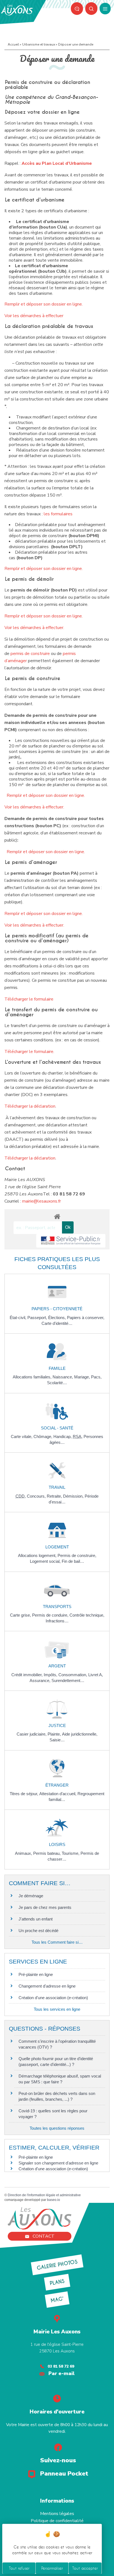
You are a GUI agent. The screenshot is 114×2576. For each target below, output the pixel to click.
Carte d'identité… (57, 1323)
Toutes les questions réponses (57, 2128)
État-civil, (19, 1318)
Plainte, (55, 1734)
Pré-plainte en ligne (36, 1974)
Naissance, (63, 1377)
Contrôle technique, (87, 1615)
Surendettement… (68, 1680)
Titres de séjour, (24, 1794)
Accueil (13, 44)
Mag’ (57, 2300)
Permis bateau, (47, 1853)
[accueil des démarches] (57, 1216)
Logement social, (46, 1561)
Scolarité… (57, 1383)
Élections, (58, 1318)
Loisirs (57, 1844)
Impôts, (51, 1675)
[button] (91, 9)
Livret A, (96, 1675)
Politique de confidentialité (57, 2521)
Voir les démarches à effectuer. (34, 628)
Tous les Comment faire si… (57, 1942)
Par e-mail (62, 2373)
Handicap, (63, 1436)
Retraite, (55, 1496)
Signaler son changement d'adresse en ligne (58, 2163)
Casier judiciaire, (32, 1734)
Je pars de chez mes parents (45, 1907)
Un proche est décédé (38, 1931)
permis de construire (30, 654)
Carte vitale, (22, 1436)
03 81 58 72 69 (61, 2366)
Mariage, (83, 1377)
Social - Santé (57, 1428)
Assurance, (41, 1680)
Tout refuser (19, 2568)
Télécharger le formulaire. (29, 1052)
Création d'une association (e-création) (53, 1998)
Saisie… (57, 1740)
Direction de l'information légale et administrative (44, 2195)
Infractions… (57, 1621)
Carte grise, (21, 1615)
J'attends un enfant (36, 1919)
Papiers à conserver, (86, 1318)
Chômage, (43, 1436)
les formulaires (58, 514)
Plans (57, 2282)
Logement (57, 1547)
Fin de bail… (73, 1561)
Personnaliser (52, 2568)
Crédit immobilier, (28, 1675)
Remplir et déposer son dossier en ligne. (44, 304)
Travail (57, 1487)
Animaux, (24, 1853)
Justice (57, 1725)
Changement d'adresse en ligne (47, 1986)
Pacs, (96, 1377)
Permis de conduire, (51, 1615)
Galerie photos (57, 2265)
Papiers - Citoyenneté (57, 1309)
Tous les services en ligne (57, 2009)
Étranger (57, 1785)
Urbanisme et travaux (39, 44)
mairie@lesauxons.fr (42, 1201)
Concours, (37, 1496)
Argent (57, 1666)
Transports (57, 1607)
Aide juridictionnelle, (80, 1734)
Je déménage (31, 1896)
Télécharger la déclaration (30, 1106)
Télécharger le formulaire (29, 999)
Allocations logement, (38, 1555)
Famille (57, 1368)
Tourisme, (71, 1853)
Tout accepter (85, 2568)
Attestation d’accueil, (58, 1794)
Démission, (74, 1496)
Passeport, (38, 1318)
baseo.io (54, 2200)
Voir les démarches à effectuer (34, 316)
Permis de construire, (77, 1555)
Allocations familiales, (33, 1377)
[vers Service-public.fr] (71, 1241)
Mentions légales (57, 2514)
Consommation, (73, 1675)
